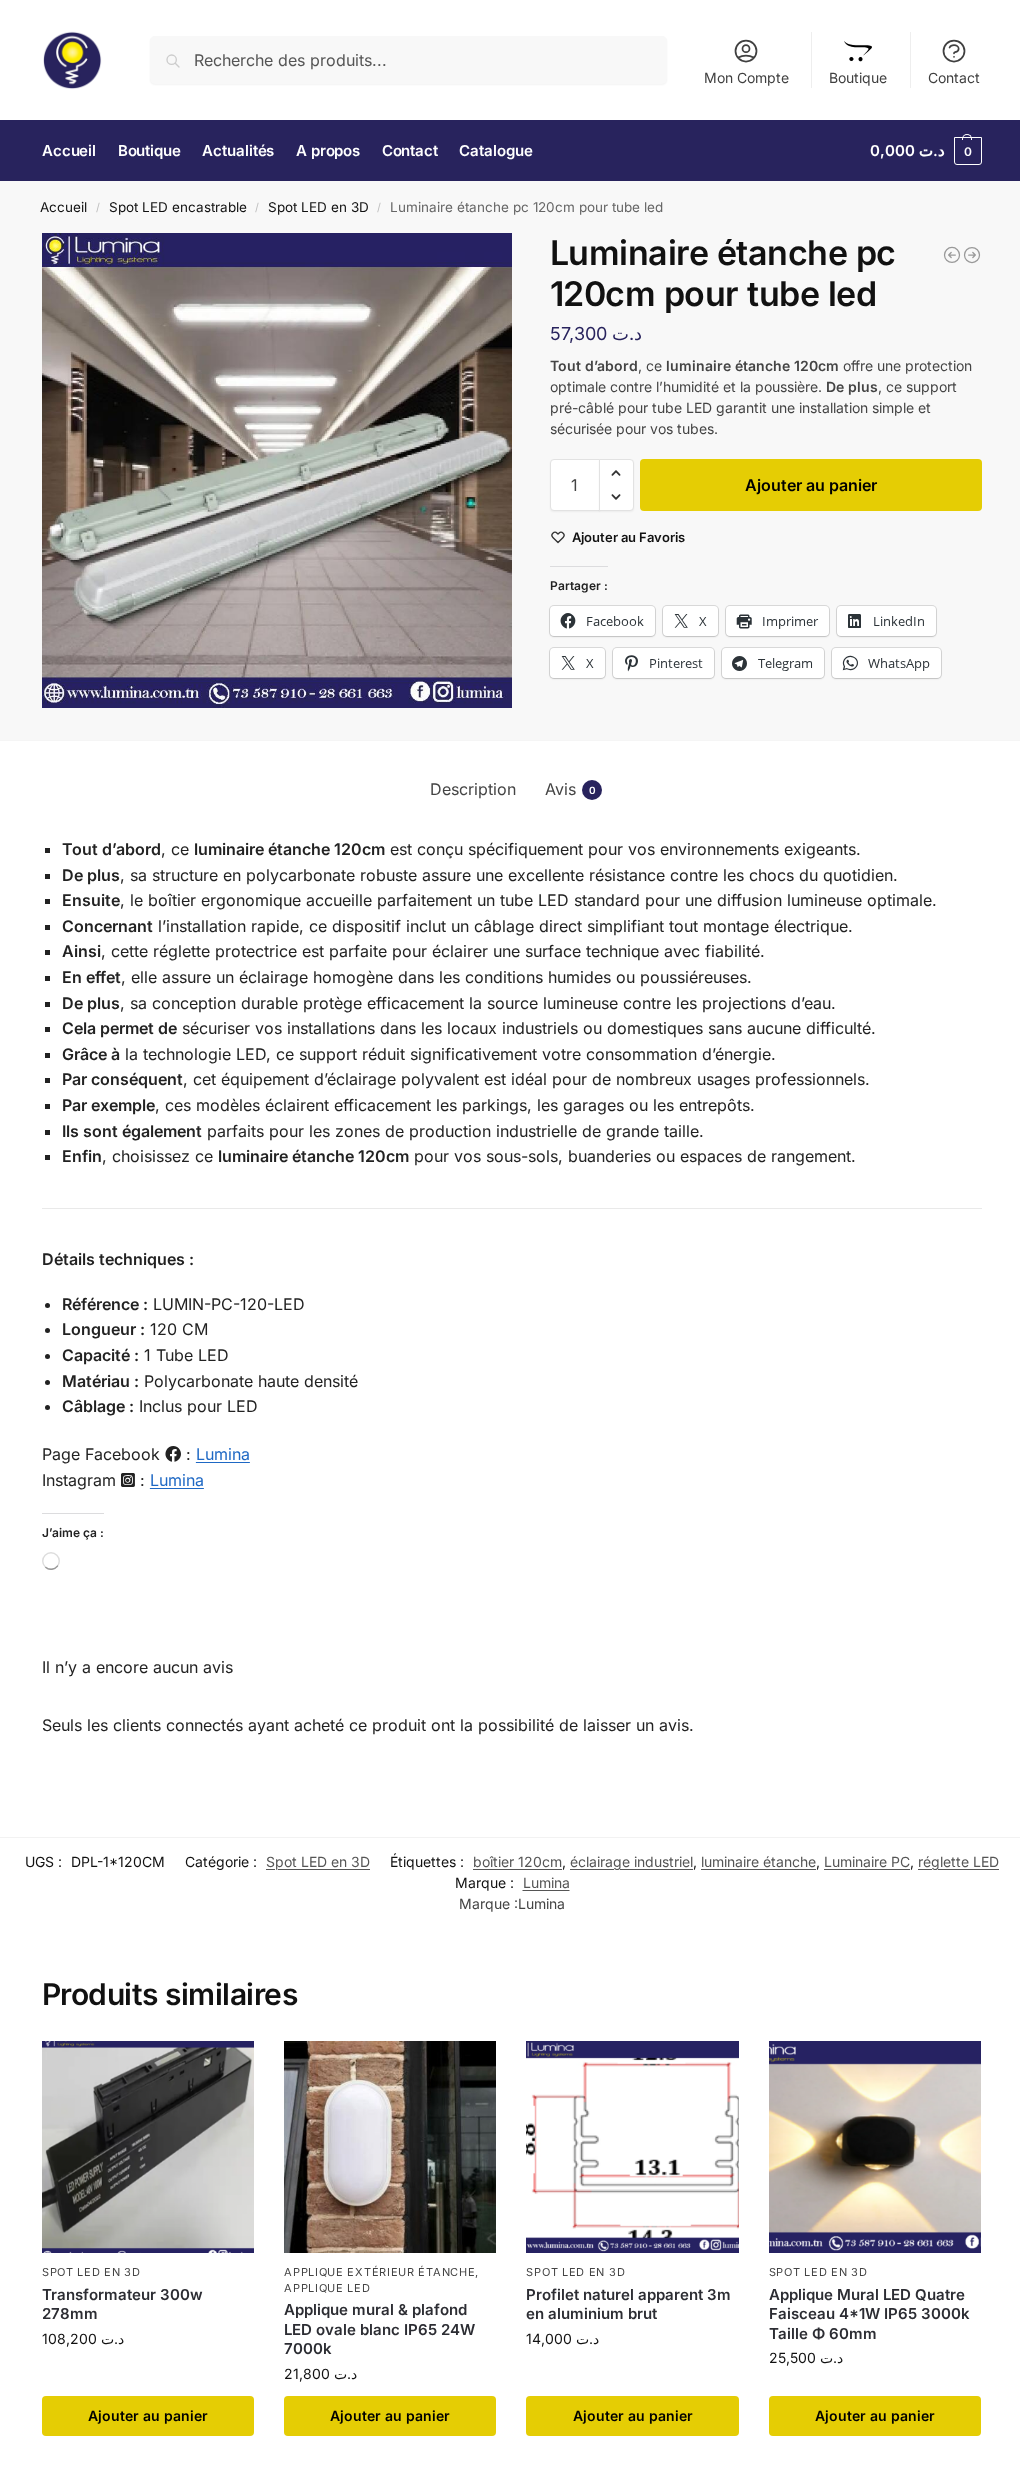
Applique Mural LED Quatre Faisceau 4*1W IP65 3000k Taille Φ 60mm (869, 2314)
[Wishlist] (224, 2071)
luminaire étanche (758, 1861)
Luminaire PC (867, 1861)
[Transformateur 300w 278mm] (148, 2147)
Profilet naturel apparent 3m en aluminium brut (628, 2304)
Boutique (858, 77)
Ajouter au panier (811, 485)
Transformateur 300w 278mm (122, 2304)
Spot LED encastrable (178, 207)
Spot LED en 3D (318, 207)
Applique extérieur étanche (379, 2272)
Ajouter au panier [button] (148, 2415)
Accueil (63, 207)
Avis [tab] (570, 789)
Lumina (223, 1454)
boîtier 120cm (517, 1861)
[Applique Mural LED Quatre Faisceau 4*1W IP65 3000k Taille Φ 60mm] (952, 255)
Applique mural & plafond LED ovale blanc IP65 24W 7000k (379, 2329)
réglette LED (958, 1861)
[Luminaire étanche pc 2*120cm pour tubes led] (972, 255)
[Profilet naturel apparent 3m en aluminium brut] (632, 2147)
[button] (926, 151)
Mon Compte (746, 77)
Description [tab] (473, 789)
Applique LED (327, 2288)
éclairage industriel (631, 1861)
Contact (954, 77)
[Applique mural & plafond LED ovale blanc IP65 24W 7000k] (390, 2147)
